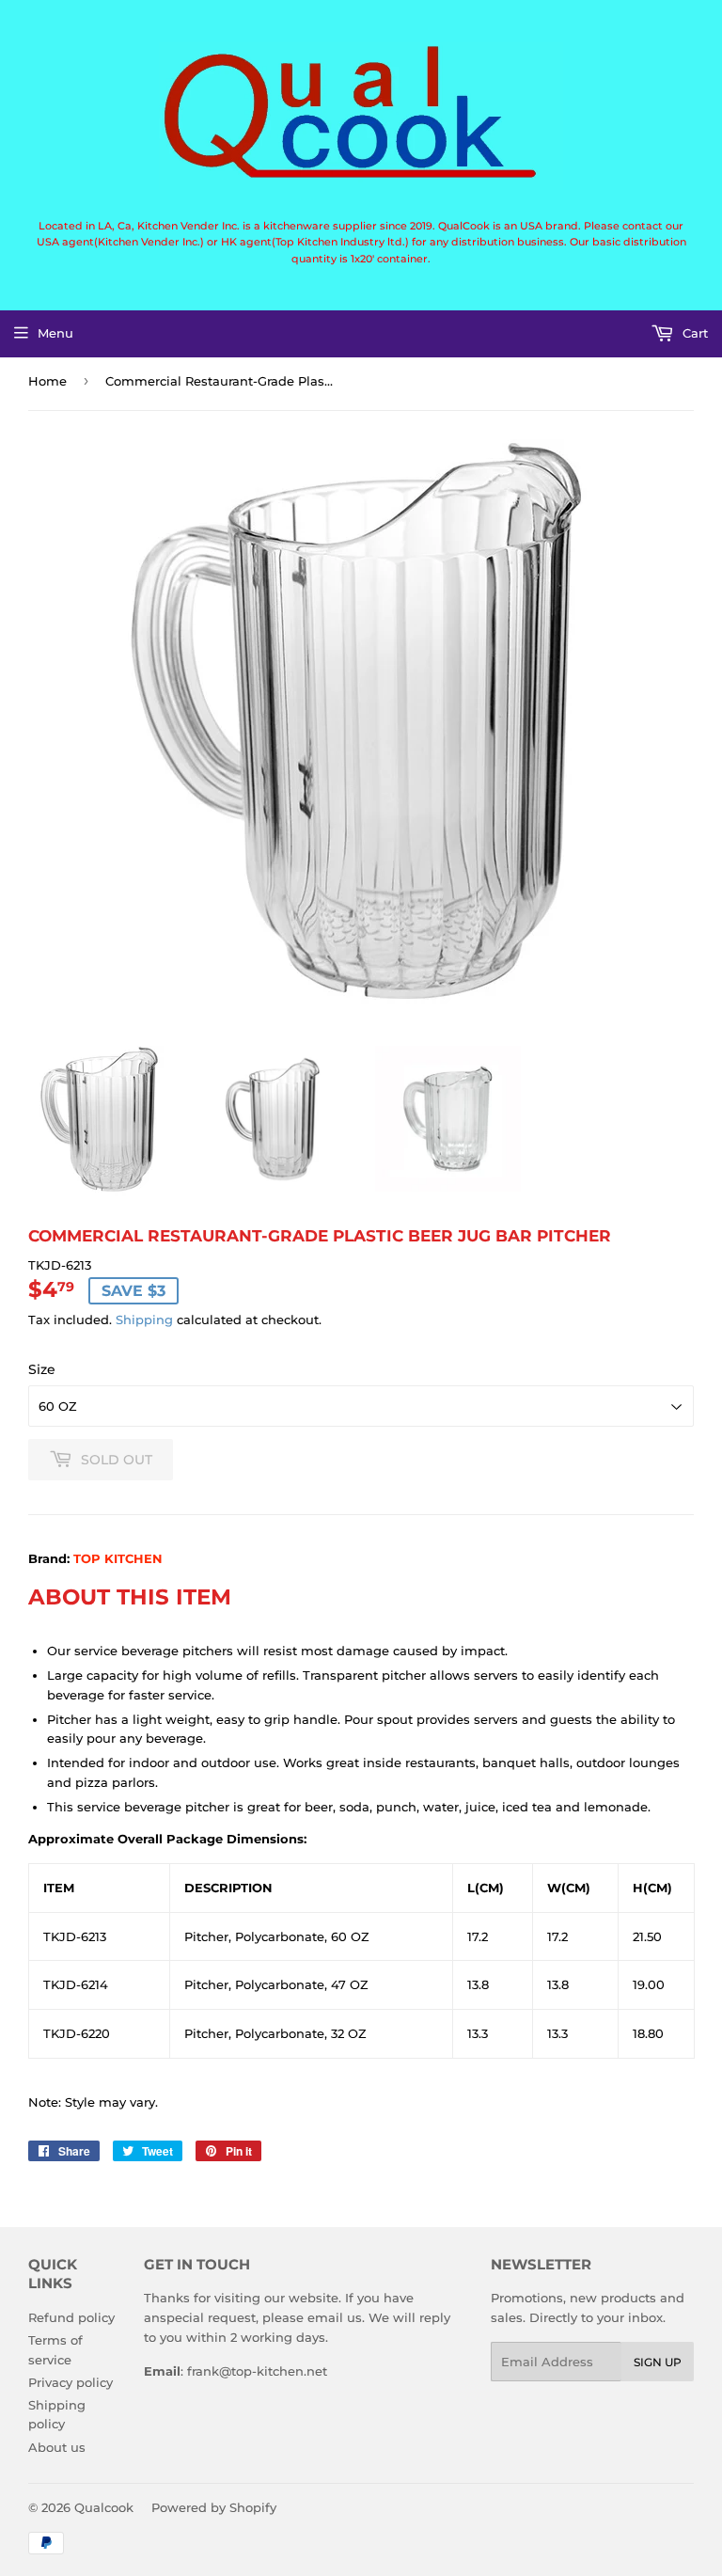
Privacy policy (71, 2382)
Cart (693, 333)
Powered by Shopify (214, 2507)
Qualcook (104, 2507)
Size (42, 1369)
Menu (55, 333)
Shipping (144, 1320)
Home (47, 381)
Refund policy (71, 2317)
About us (57, 2447)
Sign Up (658, 2362)
